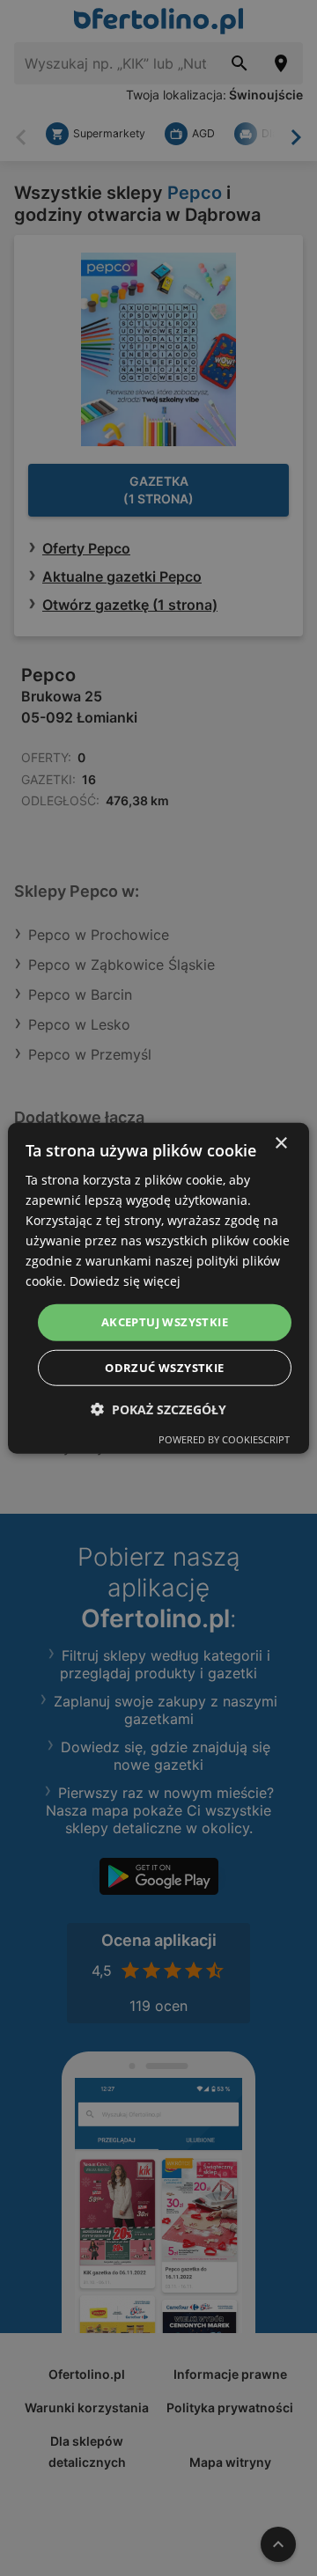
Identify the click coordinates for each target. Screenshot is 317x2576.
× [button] (280, 1143)
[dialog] (158, 1288)
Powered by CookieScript (224, 1439)
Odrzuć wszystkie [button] (164, 1368)
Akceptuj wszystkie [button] (165, 1322)
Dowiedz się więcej (125, 1281)
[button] (158, 1409)
